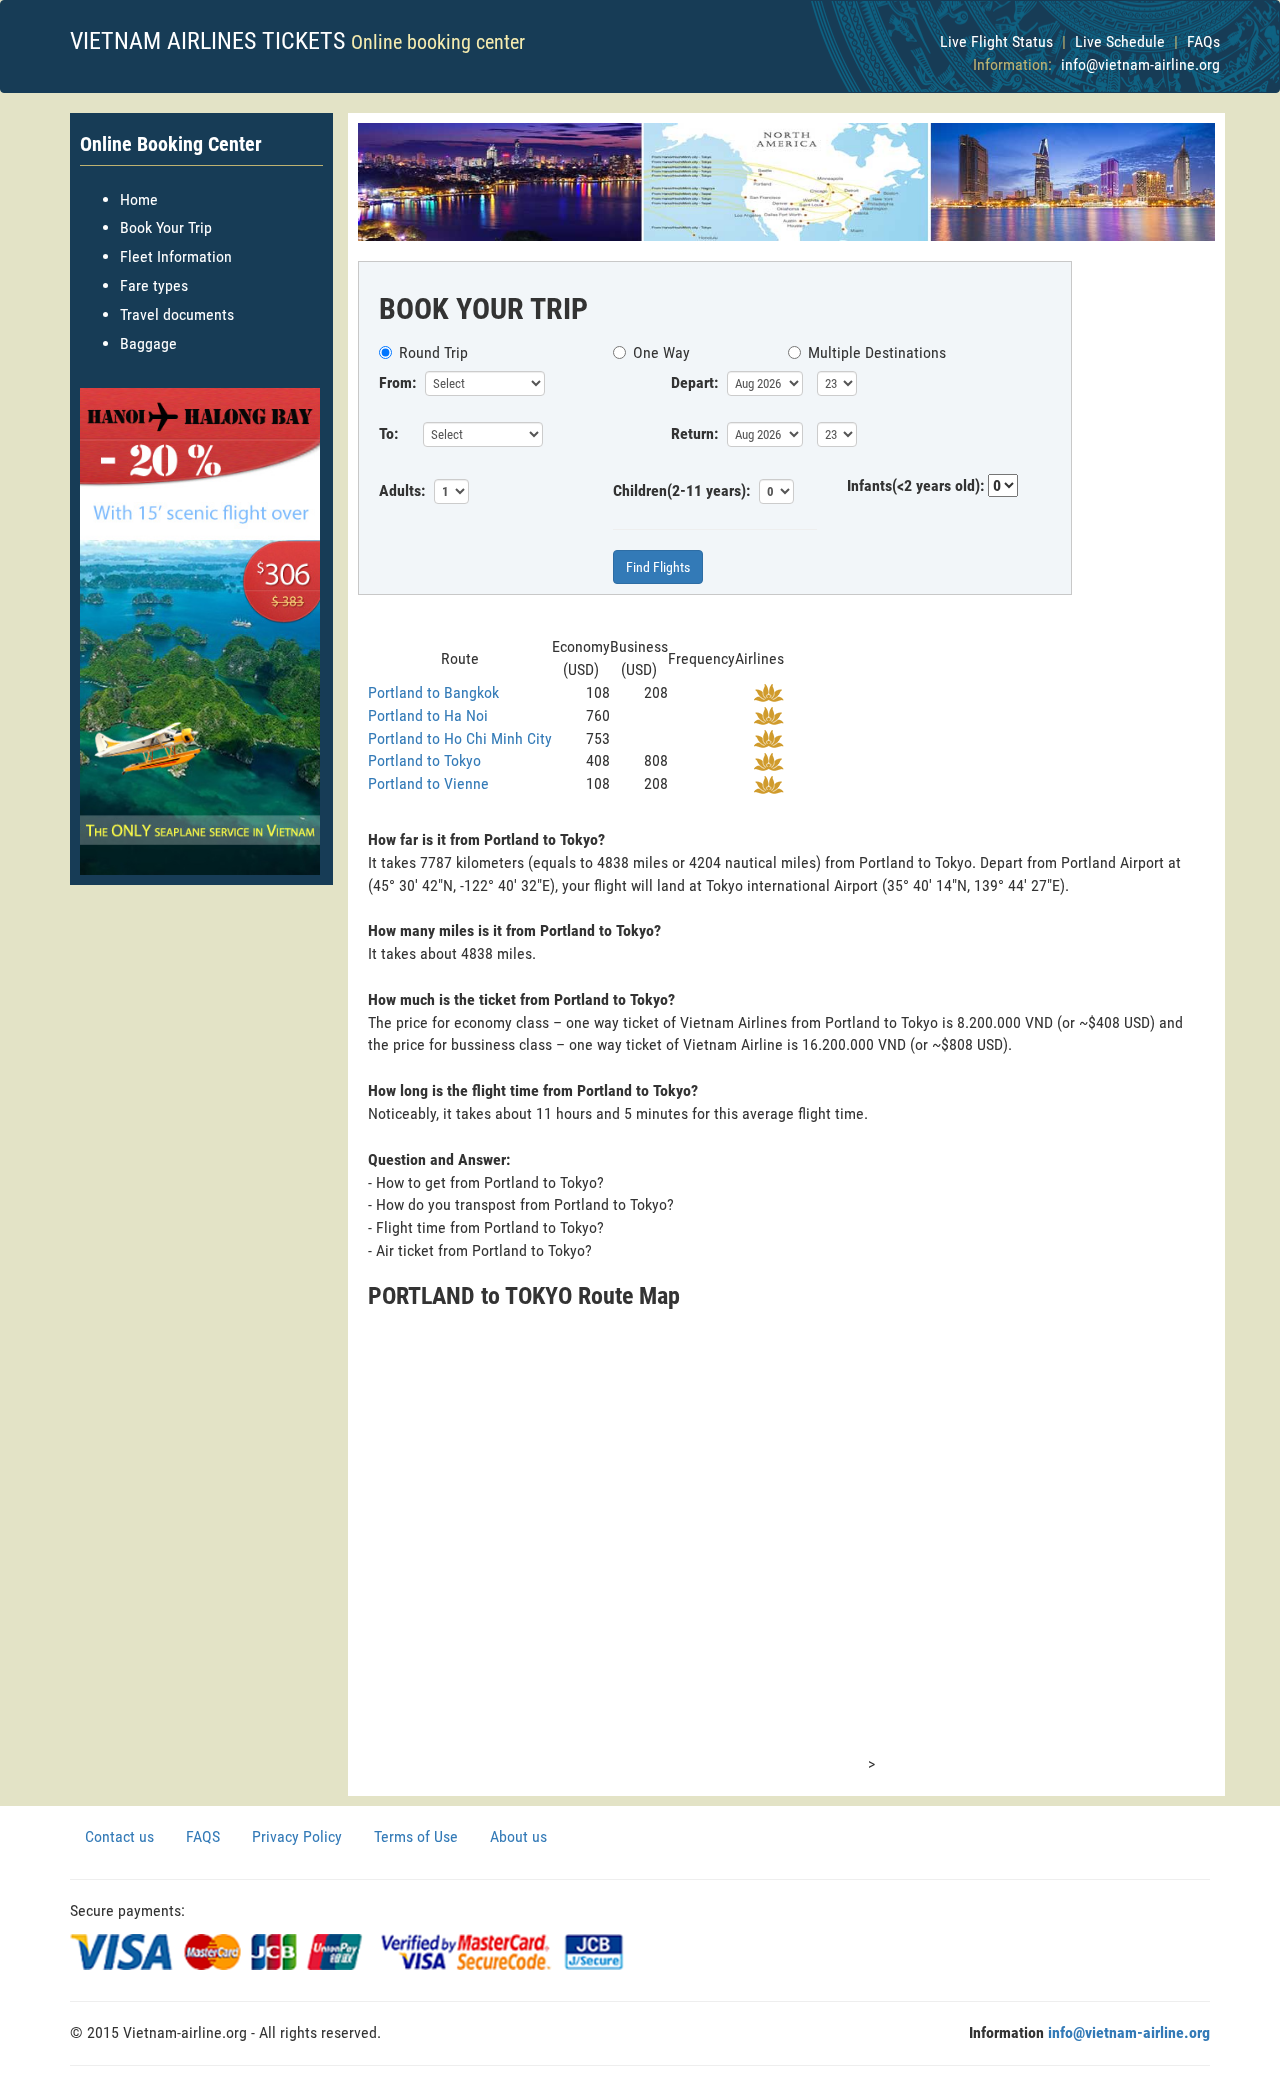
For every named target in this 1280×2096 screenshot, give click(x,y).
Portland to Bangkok (433, 692)
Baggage (148, 343)
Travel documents (177, 314)
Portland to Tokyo (424, 760)
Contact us (119, 1836)
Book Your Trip (166, 227)
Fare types (154, 285)
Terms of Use (416, 1836)
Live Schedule (1120, 41)
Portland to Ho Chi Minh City (460, 738)
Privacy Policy (297, 1836)
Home (139, 199)
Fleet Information (176, 256)
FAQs (1203, 41)
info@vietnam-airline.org (1140, 64)
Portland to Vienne (428, 783)
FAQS (203, 1836)
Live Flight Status (996, 41)
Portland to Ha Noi (428, 715)
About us (518, 1836)
